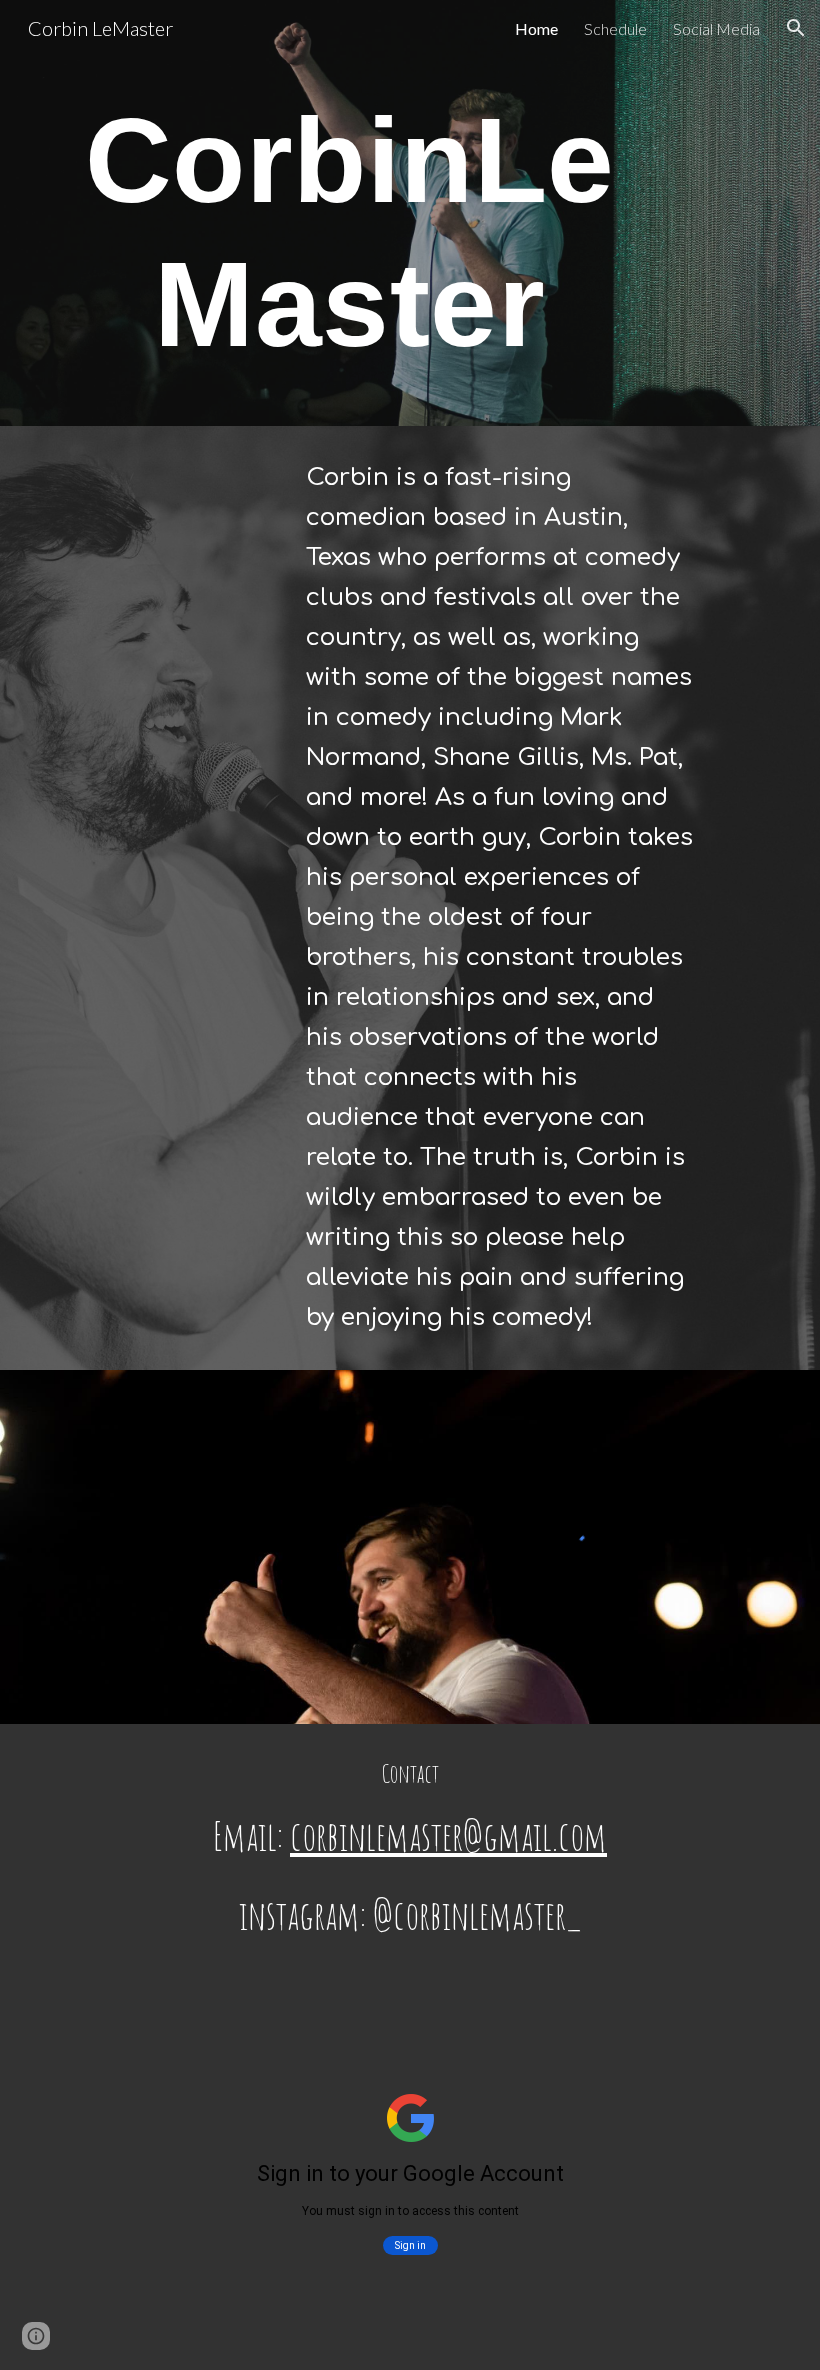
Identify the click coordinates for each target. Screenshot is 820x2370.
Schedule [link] (615, 28)
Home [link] (536, 28)
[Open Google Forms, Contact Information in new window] (604, 2030)
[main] (349, 241)
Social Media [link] (716, 28)
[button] (796, 28)
